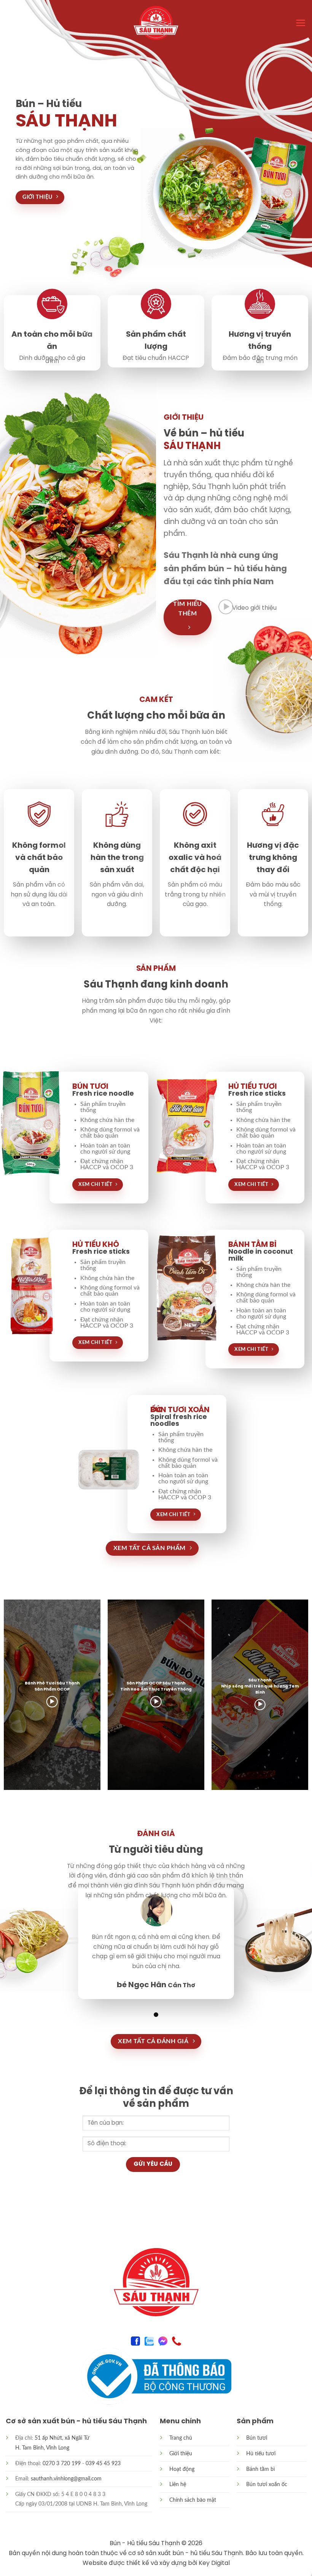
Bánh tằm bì (260, 2469)
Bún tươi (257, 2438)
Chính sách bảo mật (193, 2500)
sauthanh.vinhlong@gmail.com (66, 2479)
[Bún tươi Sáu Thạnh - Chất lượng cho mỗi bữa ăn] (156, 23)
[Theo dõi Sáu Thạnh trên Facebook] (135, 2340)
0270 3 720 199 (62, 2463)
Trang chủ (181, 2438)
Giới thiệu (181, 2454)
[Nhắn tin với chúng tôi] (163, 2340)
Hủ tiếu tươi (261, 2454)
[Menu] (301, 23)
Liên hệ (178, 2484)
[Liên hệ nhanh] (177, 2340)
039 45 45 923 (103, 2463)
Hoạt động (182, 2469)
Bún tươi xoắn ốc (267, 2484)
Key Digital (214, 2563)
